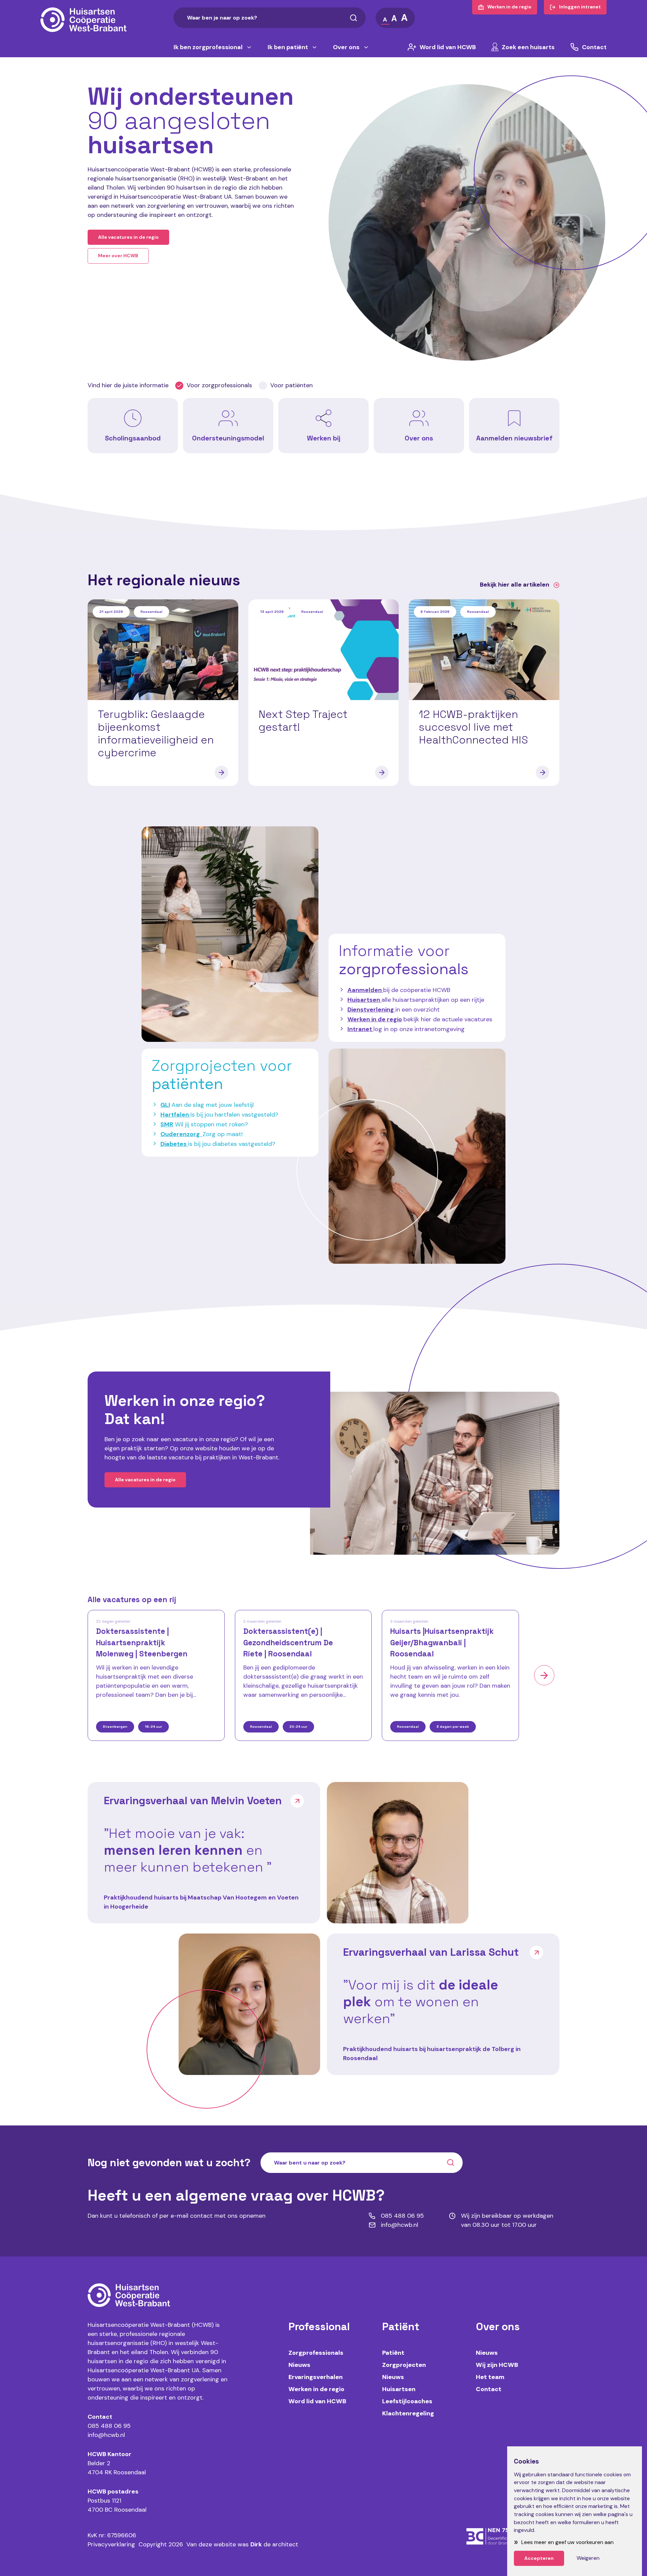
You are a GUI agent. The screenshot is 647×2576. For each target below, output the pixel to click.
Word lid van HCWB (448, 47)
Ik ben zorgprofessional (208, 47)
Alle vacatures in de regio (128, 237)
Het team (490, 2377)
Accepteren (539, 2558)
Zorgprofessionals (316, 2353)
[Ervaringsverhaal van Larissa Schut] (249, 2004)
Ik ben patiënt (288, 47)
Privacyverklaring (111, 2544)
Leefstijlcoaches (407, 2401)
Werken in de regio (375, 1019)
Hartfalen (175, 1115)
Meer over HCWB (118, 256)
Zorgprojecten (404, 2365)
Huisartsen (399, 2389)
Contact (594, 47)
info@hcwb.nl (106, 2435)
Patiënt (393, 2353)
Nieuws (299, 2365)
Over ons (346, 47)
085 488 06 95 (109, 2426)
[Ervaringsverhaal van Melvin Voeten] (398, 1853)
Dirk (256, 2544)
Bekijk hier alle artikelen (515, 585)
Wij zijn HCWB (497, 2365)
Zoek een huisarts (528, 47)
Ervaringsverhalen (316, 2377)
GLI (165, 1105)
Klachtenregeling (408, 2413)
